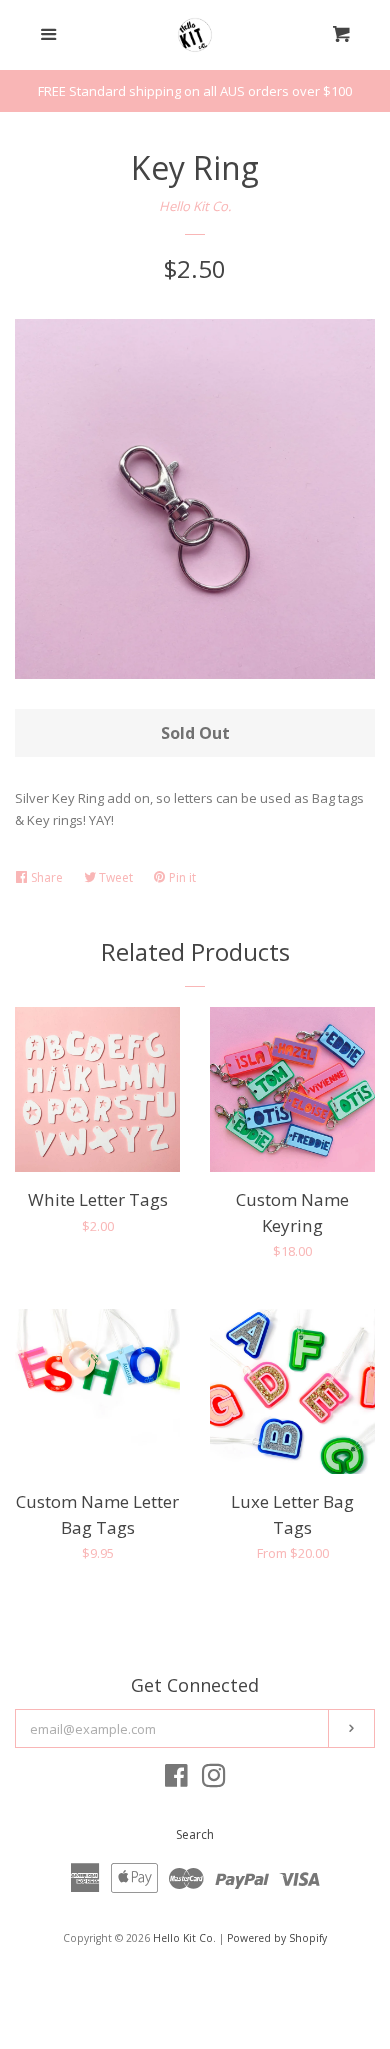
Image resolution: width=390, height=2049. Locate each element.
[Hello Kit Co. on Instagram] (214, 1780)
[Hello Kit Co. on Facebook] (176, 1780)
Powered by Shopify (277, 1938)
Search (195, 1834)
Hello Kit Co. (195, 206)
